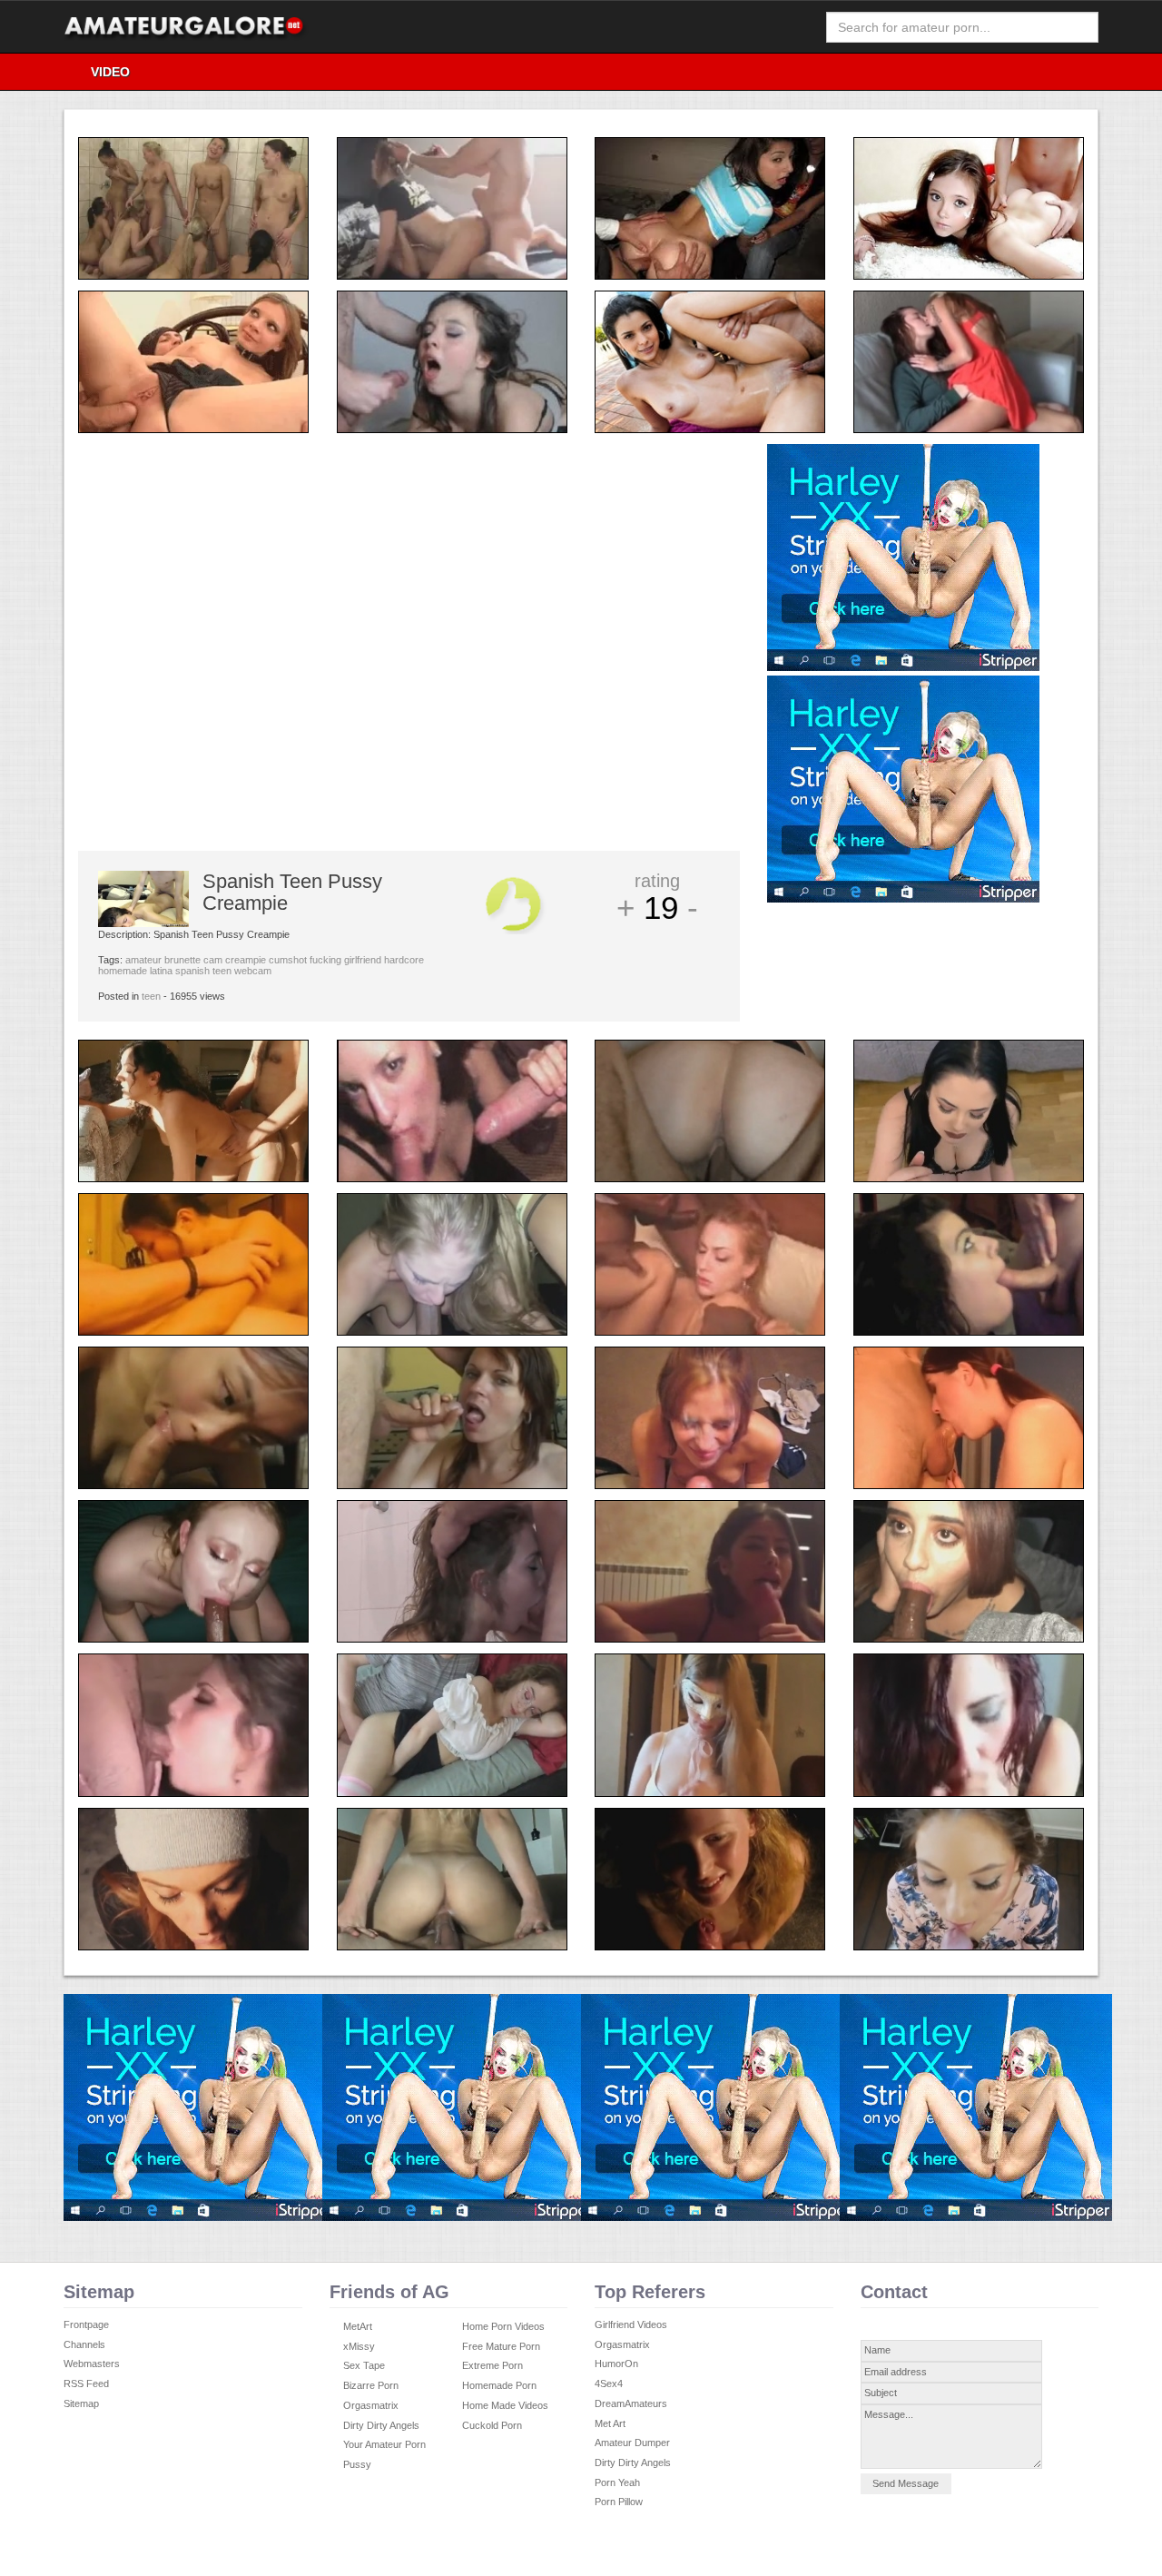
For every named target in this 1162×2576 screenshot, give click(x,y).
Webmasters (92, 2364)
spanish (192, 971)
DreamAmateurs (631, 2403)
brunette (182, 960)
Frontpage (86, 2324)
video (110, 72)
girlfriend (363, 960)
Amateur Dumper (632, 2443)
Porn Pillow (619, 2502)
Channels (84, 2344)
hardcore (404, 960)
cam (213, 960)
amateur (143, 960)
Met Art (610, 2423)
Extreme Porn (492, 2365)
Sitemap (81, 2403)
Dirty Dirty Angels (381, 2425)
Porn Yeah (617, 2482)
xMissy (359, 2346)
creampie (246, 960)
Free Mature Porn (501, 2346)
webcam (253, 971)
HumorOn (616, 2364)
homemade (123, 971)
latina (161, 971)
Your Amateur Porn (384, 2444)
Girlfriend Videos (631, 2324)
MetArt (358, 2326)
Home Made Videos (505, 2405)
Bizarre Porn (371, 2385)
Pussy (357, 2464)
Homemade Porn (499, 2385)
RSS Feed (86, 2384)
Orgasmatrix (371, 2405)
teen (222, 971)
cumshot (288, 960)
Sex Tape (364, 2365)
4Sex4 (609, 2384)
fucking (325, 960)
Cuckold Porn (492, 2425)
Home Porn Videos (503, 2326)
